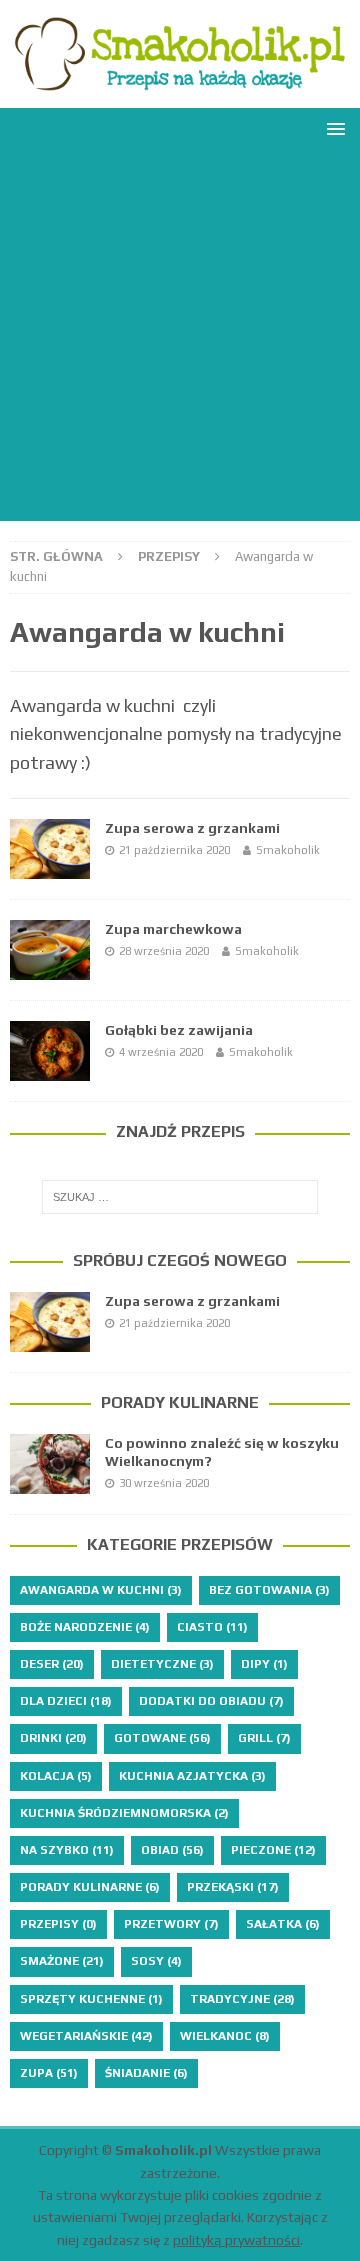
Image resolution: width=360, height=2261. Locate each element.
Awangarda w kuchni (101, 1590)
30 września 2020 (164, 1483)
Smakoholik (288, 850)
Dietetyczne (162, 1664)
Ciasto (212, 1627)
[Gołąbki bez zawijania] (50, 1051)
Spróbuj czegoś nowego (180, 1260)
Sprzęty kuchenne (91, 1999)
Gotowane (162, 1738)
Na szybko (67, 1850)
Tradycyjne (242, 1999)
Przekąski (233, 1887)
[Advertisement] (180, 341)
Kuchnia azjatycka (192, 1776)
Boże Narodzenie (85, 1627)
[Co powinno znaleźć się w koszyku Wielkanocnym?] (50, 1464)
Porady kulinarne (180, 1402)
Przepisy (169, 556)
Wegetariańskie (86, 2036)
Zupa (49, 2073)
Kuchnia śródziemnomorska (124, 1813)
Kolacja (56, 1776)
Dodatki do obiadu (211, 1701)
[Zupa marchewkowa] (50, 950)
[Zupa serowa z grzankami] (50, 849)
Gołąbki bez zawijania (179, 1030)
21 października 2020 (174, 850)
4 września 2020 (161, 1052)
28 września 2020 (164, 951)
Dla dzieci (66, 1701)
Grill (264, 1738)
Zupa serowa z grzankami (192, 828)
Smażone (62, 1961)
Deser (52, 1664)
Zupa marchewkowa (173, 929)
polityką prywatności (236, 2240)
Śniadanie (146, 2073)
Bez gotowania (269, 1590)
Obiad (172, 1850)
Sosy (156, 1961)
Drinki (53, 1738)
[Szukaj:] (180, 1197)
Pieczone (273, 1850)
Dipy (264, 1664)
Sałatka (283, 1924)
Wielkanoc (225, 2036)
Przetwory (171, 1924)
